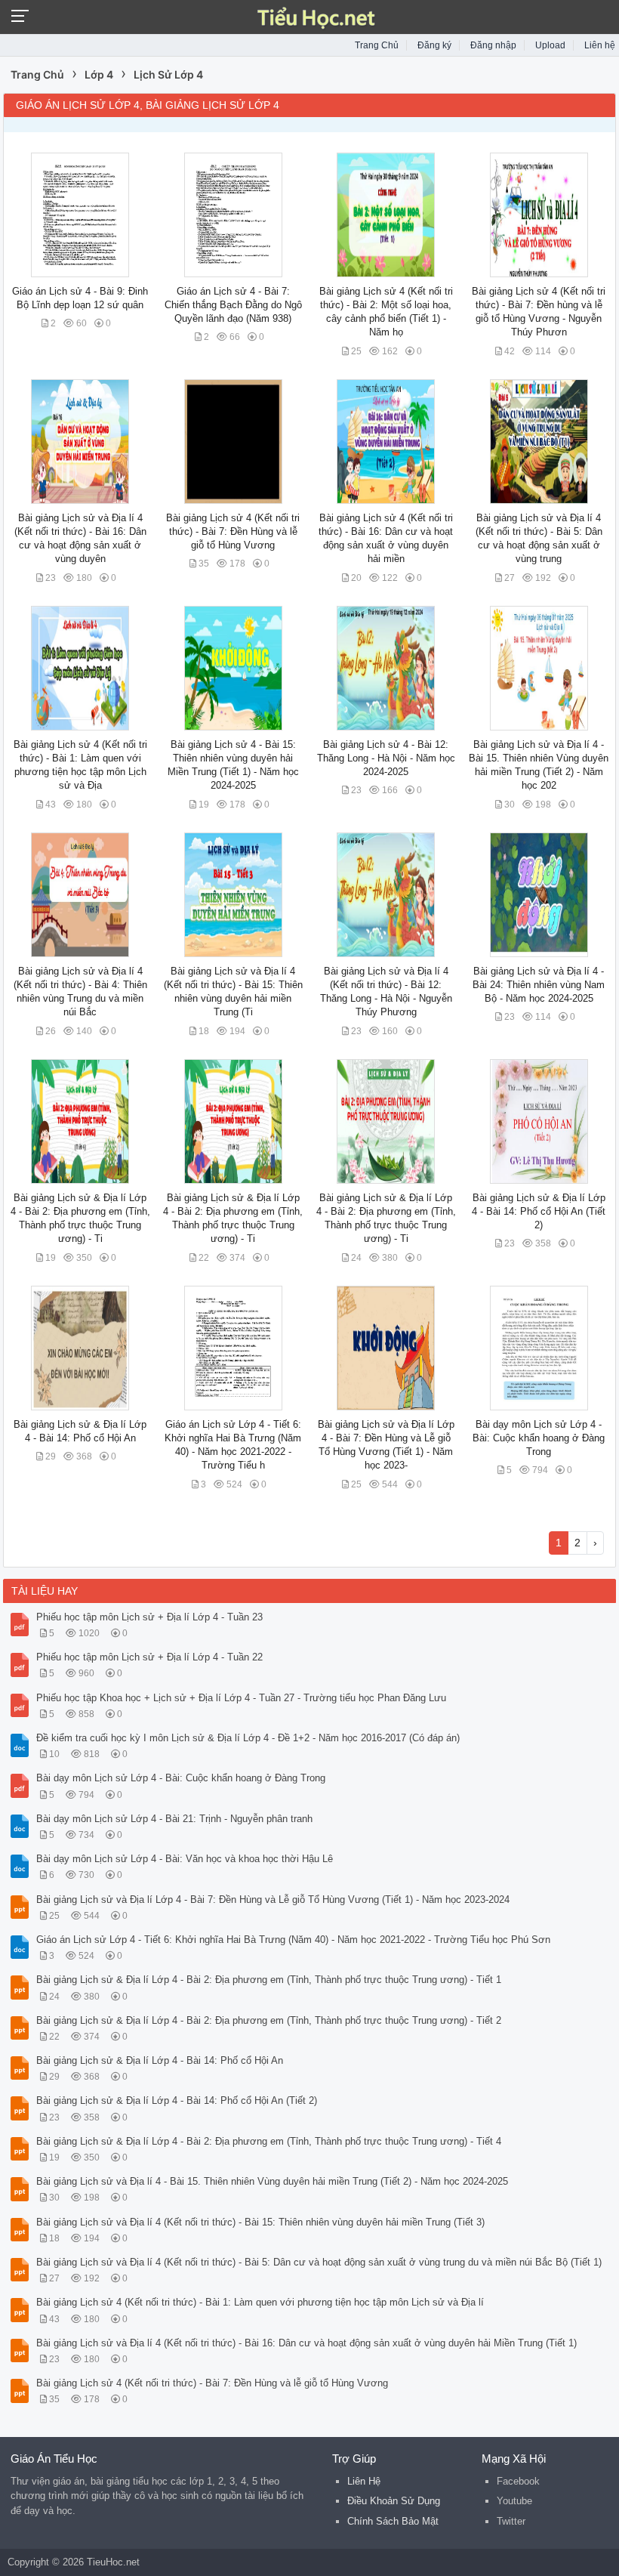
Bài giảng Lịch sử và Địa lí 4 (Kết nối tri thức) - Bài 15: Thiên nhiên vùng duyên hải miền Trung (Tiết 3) (260, 2222)
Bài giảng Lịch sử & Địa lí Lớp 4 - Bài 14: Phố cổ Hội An (160, 2060)
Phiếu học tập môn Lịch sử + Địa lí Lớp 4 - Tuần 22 (149, 1657)
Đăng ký (434, 45)
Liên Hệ (364, 2481)
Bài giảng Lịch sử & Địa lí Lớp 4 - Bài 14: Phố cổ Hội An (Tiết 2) (539, 1211)
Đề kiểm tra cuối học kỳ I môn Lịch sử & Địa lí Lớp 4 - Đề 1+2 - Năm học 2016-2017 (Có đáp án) (248, 1738)
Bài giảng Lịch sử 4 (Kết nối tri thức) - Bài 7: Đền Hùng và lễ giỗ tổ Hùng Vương (233, 531)
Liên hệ (600, 45)
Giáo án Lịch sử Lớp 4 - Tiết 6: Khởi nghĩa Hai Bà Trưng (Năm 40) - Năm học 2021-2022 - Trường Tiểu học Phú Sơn (293, 1940)
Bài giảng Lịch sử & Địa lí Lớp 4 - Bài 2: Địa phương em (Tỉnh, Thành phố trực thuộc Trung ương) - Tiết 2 (269, 2020)
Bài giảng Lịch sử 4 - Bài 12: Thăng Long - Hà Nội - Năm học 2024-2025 (386, 758)
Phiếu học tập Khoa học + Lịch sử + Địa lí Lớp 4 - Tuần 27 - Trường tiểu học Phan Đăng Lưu (241, 1698)
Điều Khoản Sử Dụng (394, 2501)
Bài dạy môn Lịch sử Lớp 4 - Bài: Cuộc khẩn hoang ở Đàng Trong (539, 1438)
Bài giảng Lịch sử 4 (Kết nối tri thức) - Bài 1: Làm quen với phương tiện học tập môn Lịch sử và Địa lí (260, 2302)
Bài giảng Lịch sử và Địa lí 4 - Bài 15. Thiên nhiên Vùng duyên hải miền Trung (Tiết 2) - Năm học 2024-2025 (272, 2181)
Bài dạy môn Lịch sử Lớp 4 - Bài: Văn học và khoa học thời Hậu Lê (185, 1859)
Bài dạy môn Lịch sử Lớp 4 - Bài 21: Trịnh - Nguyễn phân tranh (174, 1819)
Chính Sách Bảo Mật (393, 2521)
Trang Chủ (377, 45)
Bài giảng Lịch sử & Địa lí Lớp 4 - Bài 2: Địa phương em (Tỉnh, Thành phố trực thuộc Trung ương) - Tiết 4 (269, 2141)
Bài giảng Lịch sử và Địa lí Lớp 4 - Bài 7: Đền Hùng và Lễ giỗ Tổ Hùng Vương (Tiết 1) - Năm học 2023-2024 (273, 1900)
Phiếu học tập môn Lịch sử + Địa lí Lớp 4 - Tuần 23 (149, 1617)
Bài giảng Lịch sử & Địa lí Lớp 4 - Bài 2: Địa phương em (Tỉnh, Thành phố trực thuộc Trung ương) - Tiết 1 (269, 1980)
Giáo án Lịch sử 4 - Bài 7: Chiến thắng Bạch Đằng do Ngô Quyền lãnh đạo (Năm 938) (233, 305)
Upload (550, 45)
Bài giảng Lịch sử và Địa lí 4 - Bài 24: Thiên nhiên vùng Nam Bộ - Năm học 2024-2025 (539, 985)
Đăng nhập (493, 45)
